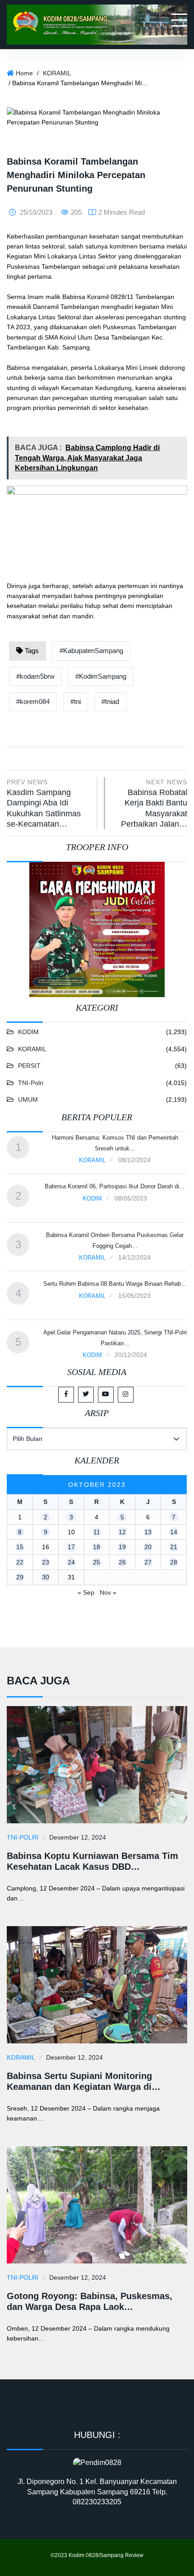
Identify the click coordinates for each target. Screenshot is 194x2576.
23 (46, 1562)
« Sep (86, 1592)
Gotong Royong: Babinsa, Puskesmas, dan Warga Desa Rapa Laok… (90, 2301)
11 (97, 1532)
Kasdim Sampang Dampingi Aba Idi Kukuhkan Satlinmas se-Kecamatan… (44, 803)
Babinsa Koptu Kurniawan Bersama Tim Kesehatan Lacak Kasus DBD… (92, 1861)
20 (148, 1547)
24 (71, 1562)
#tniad (110, 701)
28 (174, 1562)
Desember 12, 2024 (78, 1837)
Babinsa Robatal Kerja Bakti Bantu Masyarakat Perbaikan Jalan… (154, 803)
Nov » (108, 1592)
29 (20, 1577)
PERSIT (29, 1066)
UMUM (28, 1099)
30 (46, 1577)
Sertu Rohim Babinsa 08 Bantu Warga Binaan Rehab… (115, 1284)
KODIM (28, 1032)
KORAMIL (57, 73)
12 (122, 1532)
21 (174, 1547)
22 (20, 1562)
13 (148, 1532)
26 (122, 1562)
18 (97, 1547)
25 (97, 1562)
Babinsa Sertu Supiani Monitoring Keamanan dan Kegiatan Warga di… (84, 2081)
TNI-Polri (31, 1083)
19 (122, 1547)
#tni (76, 701)
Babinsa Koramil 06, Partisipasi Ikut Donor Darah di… (115, 1186)
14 (174, 1532)
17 (71, 1547)
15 (20, 1547)
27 (148, 1562)
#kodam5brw (35, 676)
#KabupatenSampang (91, 651)
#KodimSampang (101, 676)
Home (24, 73)
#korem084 (33, 701)
